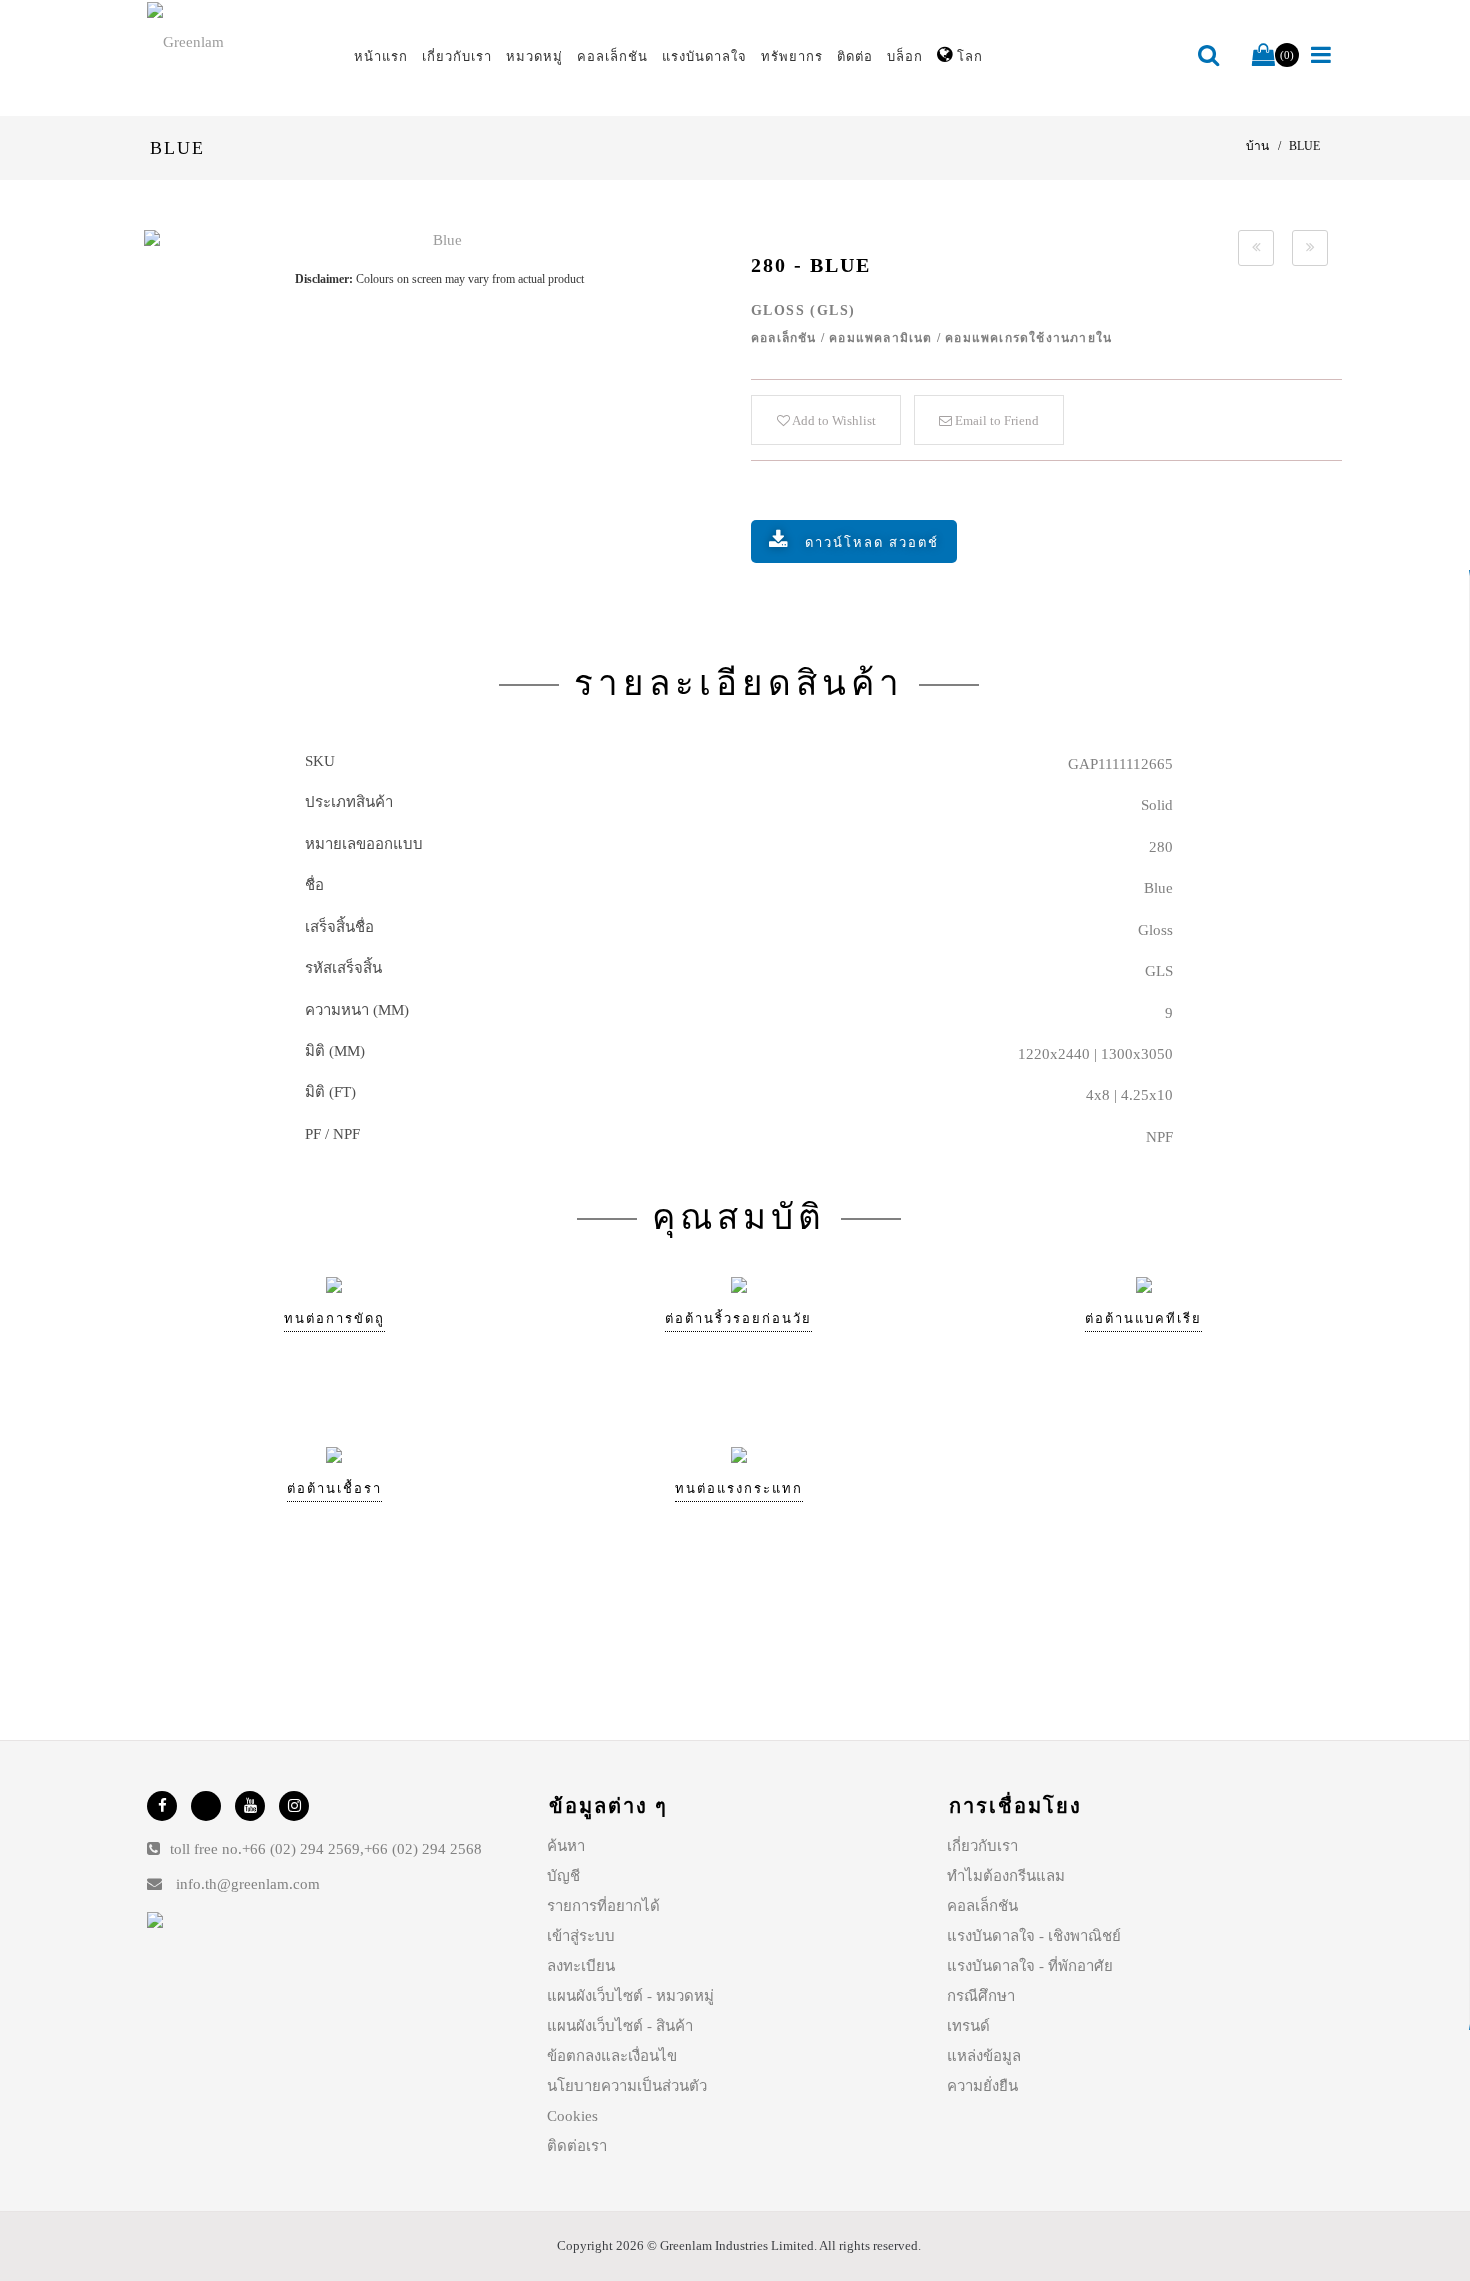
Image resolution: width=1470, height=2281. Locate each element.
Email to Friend (995, 420)
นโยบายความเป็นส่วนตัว (627, 2086)
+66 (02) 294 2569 (301, 1849)
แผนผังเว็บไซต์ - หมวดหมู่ (630, 1996)
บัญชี (563, 1876)
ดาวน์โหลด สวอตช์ (872, 542)
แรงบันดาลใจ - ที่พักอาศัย (1030, 1966)
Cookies (572, 2116)
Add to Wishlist (833, 420)
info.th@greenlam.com (248, 1884)
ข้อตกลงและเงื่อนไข (612, 2056)
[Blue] (439, 240)
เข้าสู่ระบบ (581, 1936)
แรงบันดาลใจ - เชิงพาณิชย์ (1034, 1936)
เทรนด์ (968, 2026)
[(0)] (1263, 56)
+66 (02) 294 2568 (423, 1849)
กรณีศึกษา (981, 1996)
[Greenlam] (239, 41)
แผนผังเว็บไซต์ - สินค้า (620, 2026)
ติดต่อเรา (577, 2146)
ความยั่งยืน (982, 2086)
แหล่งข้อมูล (984, 2056)
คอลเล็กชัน (982, 1906)
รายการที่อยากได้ (603, 1906)
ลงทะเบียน (581, 1966)
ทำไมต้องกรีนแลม (1006, 1876)
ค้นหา (566, 1846)
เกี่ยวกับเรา (982, 1846)
